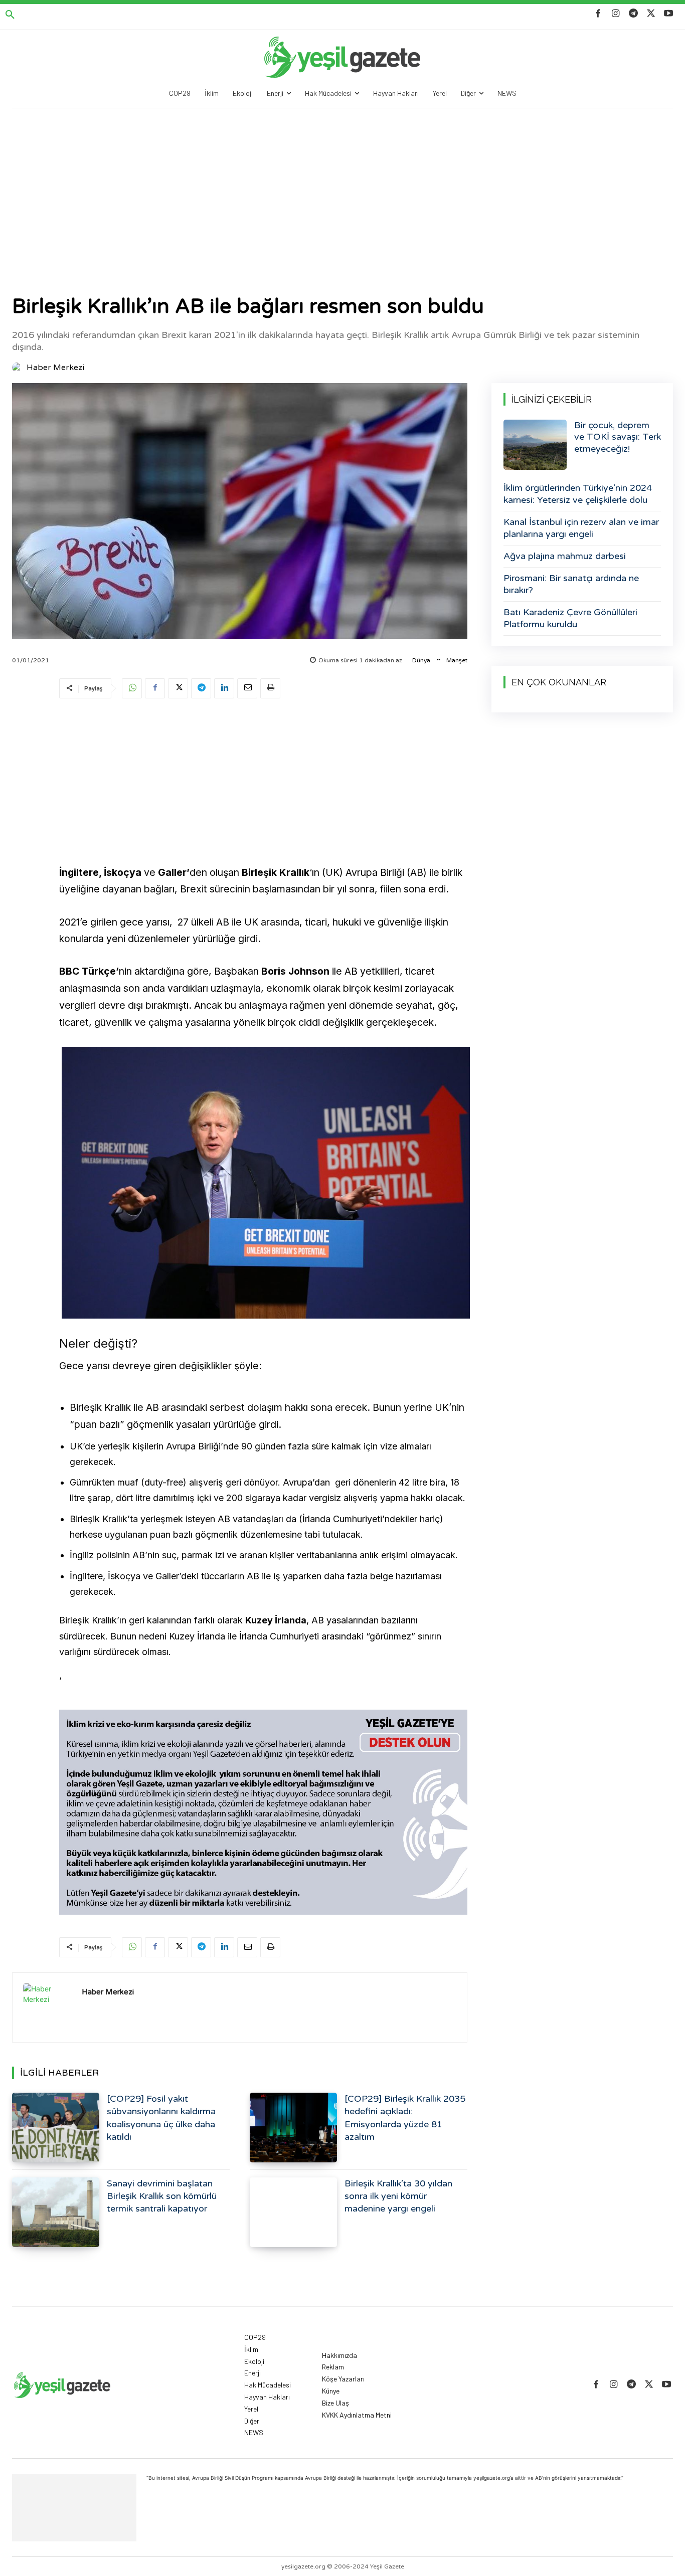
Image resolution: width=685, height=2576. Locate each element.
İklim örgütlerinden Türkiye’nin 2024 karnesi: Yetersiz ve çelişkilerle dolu (578, 494)
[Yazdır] (270, 688)
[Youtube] (669, 14)
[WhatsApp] (132, 688)
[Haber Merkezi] (19, 367)
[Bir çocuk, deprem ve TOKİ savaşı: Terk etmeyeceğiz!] (535, 445)
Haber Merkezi (55, 367)
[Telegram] (633, 14)
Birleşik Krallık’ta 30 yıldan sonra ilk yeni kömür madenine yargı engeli (398, 2196)
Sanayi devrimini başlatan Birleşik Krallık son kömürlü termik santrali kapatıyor (162, 2196)
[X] (651, 14)
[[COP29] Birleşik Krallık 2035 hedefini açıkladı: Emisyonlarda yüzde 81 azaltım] (293, 2128)
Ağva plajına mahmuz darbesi (565, 556)
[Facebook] (598, 14)
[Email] (247, 688)
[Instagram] (616, 14)
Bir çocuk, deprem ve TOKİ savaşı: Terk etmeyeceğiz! (618, 437)
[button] (10, 15)
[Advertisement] (342, 183)
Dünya (421, 660)
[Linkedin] (224, 688)
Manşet (457, 660)
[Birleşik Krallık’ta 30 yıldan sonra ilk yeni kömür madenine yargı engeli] (293, 2212)
